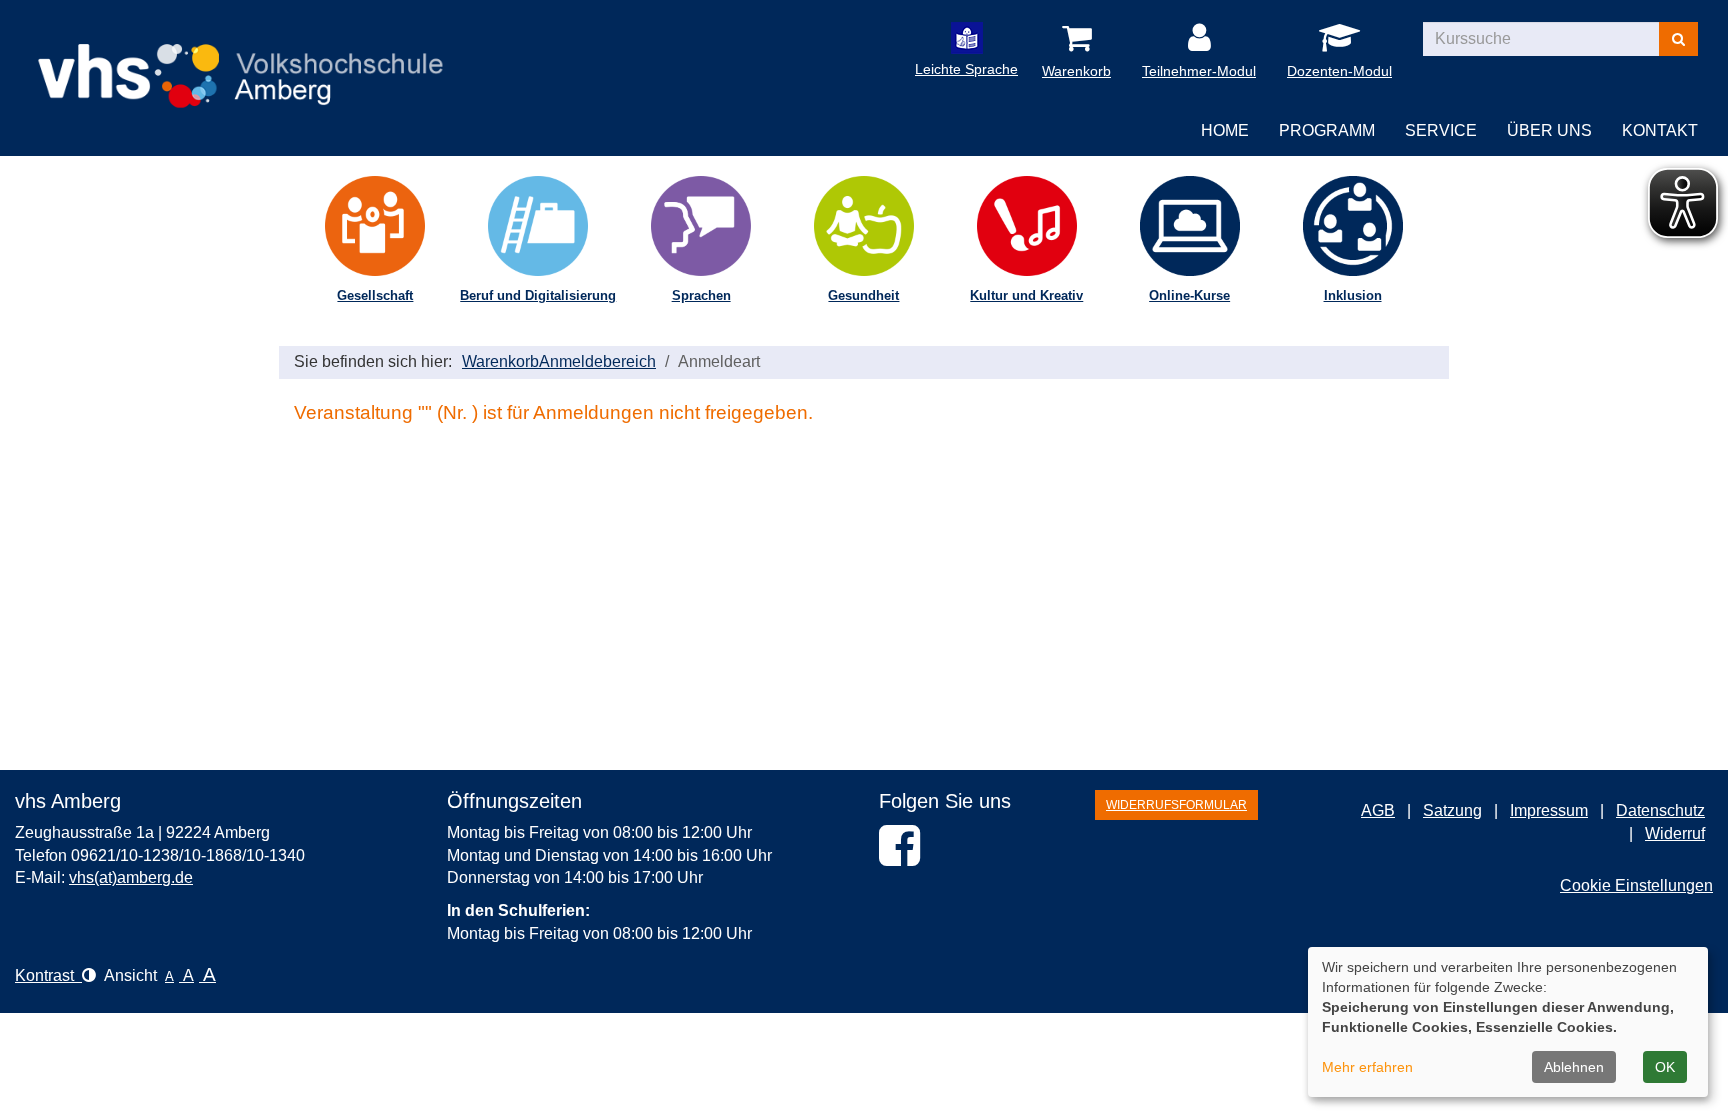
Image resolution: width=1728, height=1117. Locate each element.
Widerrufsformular (1176, 805)
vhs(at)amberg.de (131, 877)
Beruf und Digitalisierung (538, 295)
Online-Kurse (1189, 295)
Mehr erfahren (1367, 1067)
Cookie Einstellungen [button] (1636, 885)
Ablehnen (1574, 1067)
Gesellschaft (375, 295)
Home (1225, 130)
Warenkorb (500, 361)
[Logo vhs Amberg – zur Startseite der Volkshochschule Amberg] (240, 59)
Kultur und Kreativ (1026, 295)
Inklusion (1353, 295)
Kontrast (48, 975)
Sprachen (701, 295)
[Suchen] (1678, 39)
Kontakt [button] (1660, 130)
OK (1665, 1067)
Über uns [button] (1549, 130)
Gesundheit (863, 295)
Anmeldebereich (597, 361)
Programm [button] (1327, 130)
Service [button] (1441, 130)
